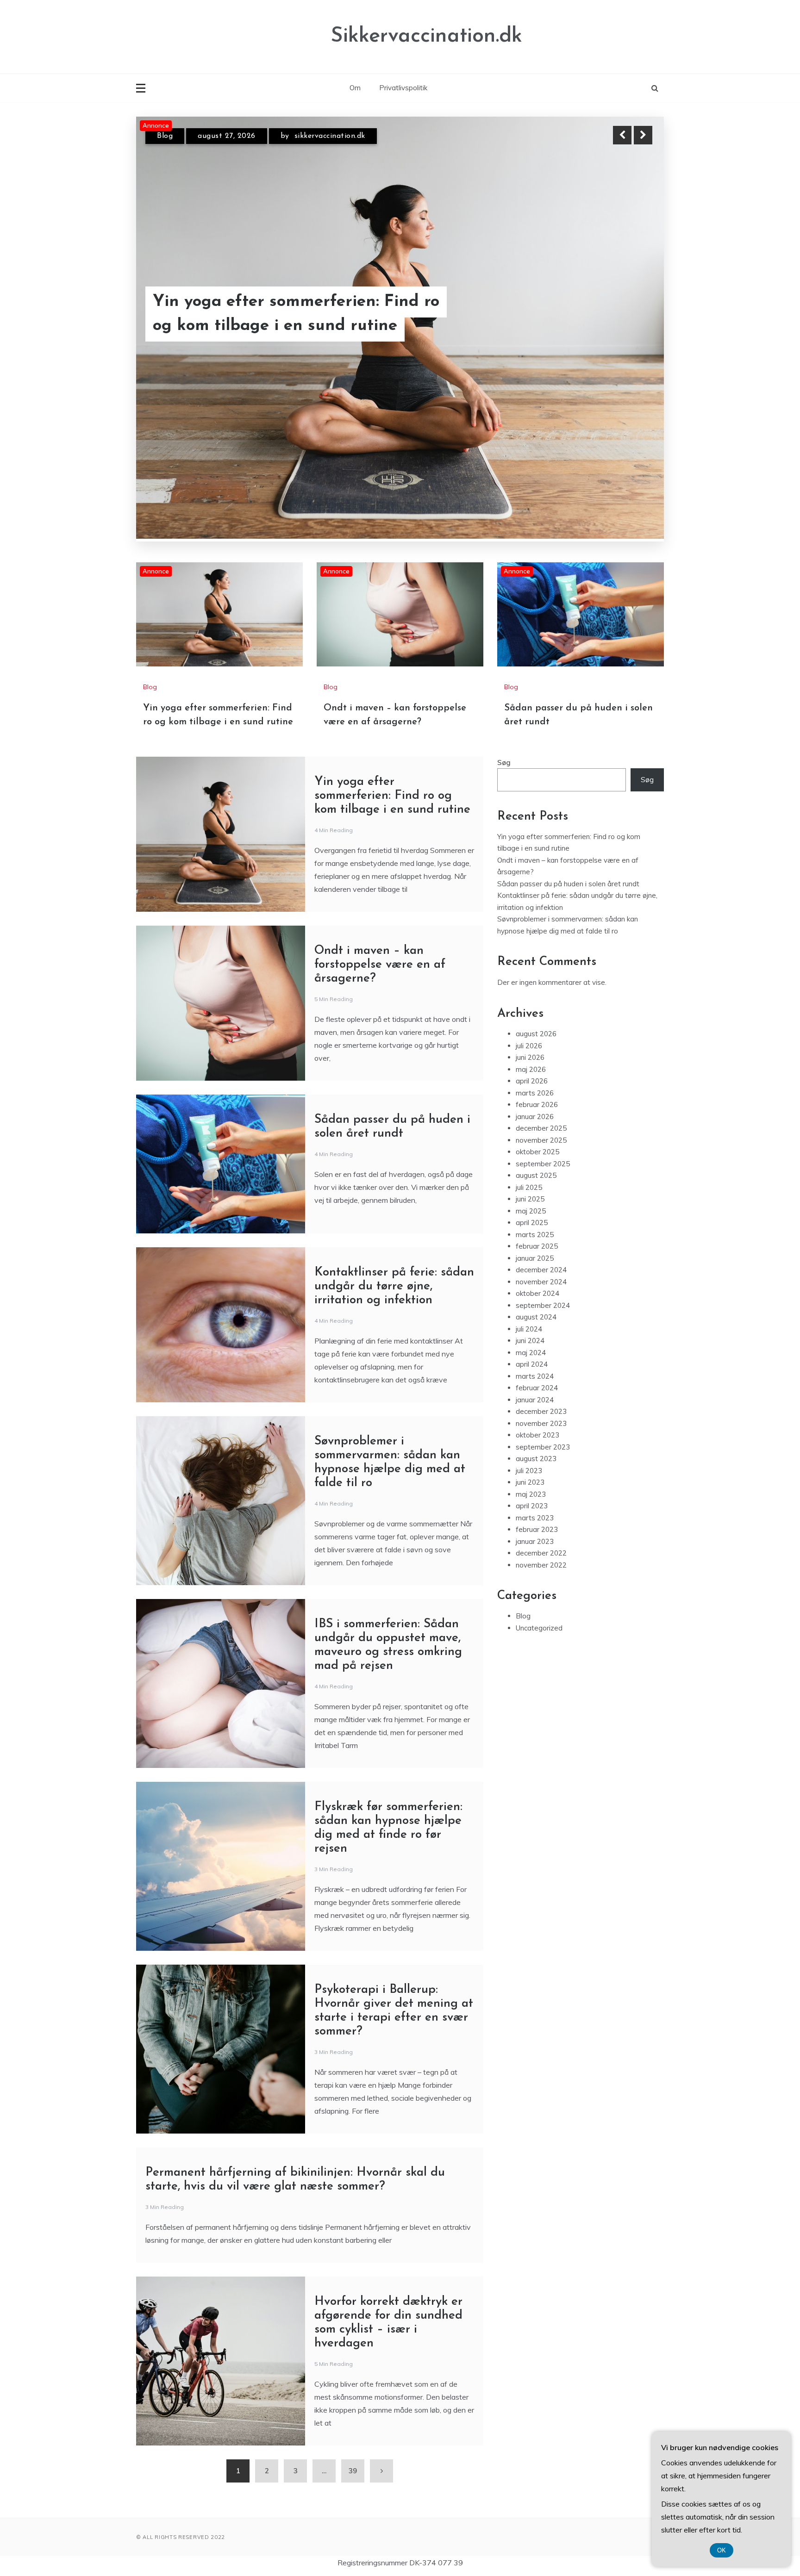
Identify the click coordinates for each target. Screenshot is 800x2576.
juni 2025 (530, 1129)
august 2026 (536, 963)
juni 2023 (530, 1412)
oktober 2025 (537, 1081)
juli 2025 (529, 1117)
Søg (504, 692)
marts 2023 (535, 1447)
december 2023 (541, 1341)
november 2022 (541, 1495)
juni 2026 (530, 987)
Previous (622, 135)
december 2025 (541, 1058)
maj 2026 (531, 999)
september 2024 (543, 1235)
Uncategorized (539, 1558)
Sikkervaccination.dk (426, 36)
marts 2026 (535, 1023)
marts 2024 (535, 1306)
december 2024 (541, 1199)
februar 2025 (537, 1176)
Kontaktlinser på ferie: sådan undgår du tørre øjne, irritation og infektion (394, 1216)
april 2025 (532, 1152)
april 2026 (532, 1011)
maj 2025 (531, 1141)
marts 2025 (535, 1164)
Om (355, 88)
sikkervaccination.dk (328, 136)
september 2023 (543, 1377)
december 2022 (541, 1483)
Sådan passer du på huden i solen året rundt (568, 813)
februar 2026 (537, 1034)
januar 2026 (535, 1046)
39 (353, 2400)
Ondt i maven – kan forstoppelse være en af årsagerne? (302, 314)
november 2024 (541, 1211)
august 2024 (536, 1247)
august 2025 (536, 1105)
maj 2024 (531, 1282)
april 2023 (532, 1435)
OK (722, 2550)
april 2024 (532, 1294)
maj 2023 (531, 1424)
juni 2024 (530, 1270)
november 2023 (541, 1353)
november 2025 (541, 1070)
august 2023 (536, 1388)
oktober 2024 (537, 1223)
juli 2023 (529, 1400)
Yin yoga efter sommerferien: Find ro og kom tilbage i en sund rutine (392, 725)
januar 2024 (535, 1329)
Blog (165, 136)
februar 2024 (537, 1317)
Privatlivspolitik (403, 88)
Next (643, 135)
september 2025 (543, 1093)
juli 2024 (529, 1259)
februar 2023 (537, 1459)
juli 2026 (529, 975)
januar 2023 (535, 1471)
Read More (626, 314)
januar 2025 (535, 1188)
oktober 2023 (537, 1365)
